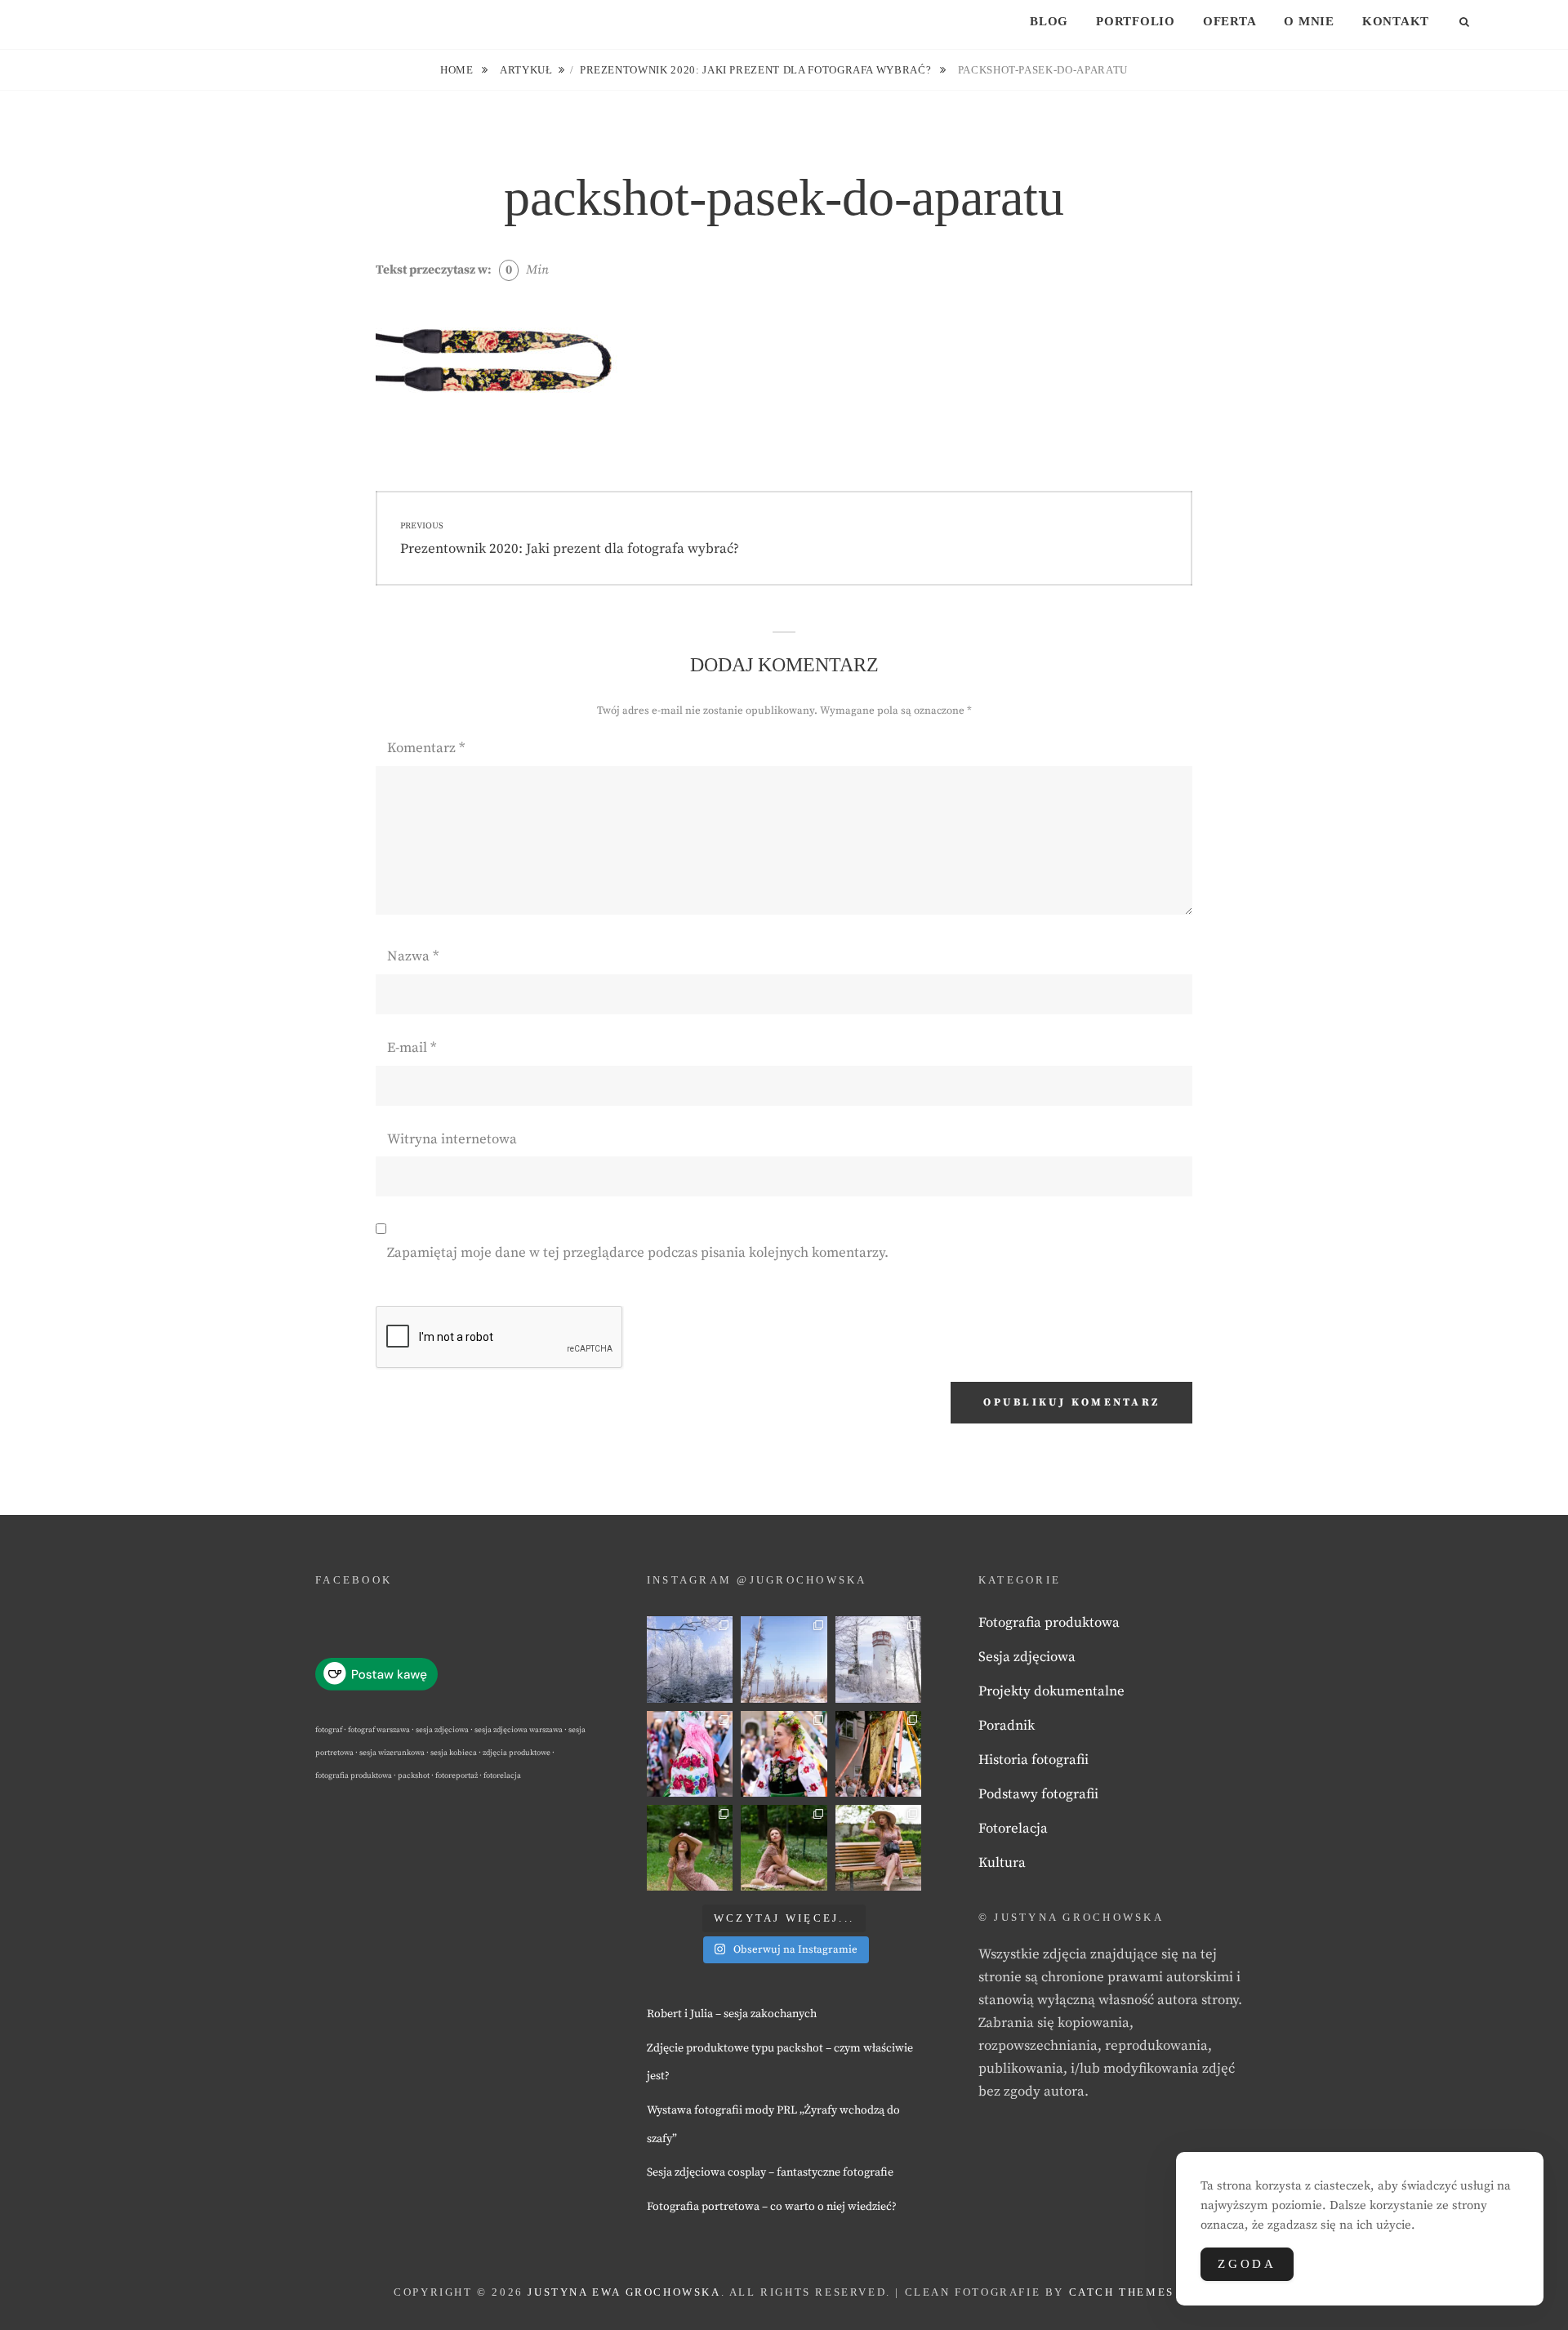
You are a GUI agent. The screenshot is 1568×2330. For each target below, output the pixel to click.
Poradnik (1007, 1726)
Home (458, 70)
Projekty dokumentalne (1051, 1691)
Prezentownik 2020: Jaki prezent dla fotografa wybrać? (757, 70)
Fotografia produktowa (1049, 1623)
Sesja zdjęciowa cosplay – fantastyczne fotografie (770, 2172)
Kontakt (1396, 21)
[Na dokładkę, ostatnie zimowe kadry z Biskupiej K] (690, 1659)
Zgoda (1247, 2264)
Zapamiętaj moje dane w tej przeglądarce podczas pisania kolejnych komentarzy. (638, 1253)
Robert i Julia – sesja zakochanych (732, 2014)
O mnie (1309, 21)
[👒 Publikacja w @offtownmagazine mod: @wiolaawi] (690, 1848)
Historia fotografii (1033, 1760)
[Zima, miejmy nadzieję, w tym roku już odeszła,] (784, 1659)
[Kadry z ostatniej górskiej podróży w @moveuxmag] (878, 1659)
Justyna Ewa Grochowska (624, 2292)
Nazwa (413, 956)
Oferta (1230, 21)
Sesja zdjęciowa (1027, 1657)
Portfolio (1136, 21)
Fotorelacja (1013, 1829)
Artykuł (526, 70)
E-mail (412, 1048)
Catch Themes (1122, 2292)
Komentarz (426, 748)
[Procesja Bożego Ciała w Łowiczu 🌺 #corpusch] (690, 1754)
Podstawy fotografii (1038, 1794)
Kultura (1002, 1863)
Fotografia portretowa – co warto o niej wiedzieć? (772, 2207)
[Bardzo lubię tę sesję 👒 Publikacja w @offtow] (878, 1848)
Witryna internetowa (452, 1139)
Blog (1049, 21)
